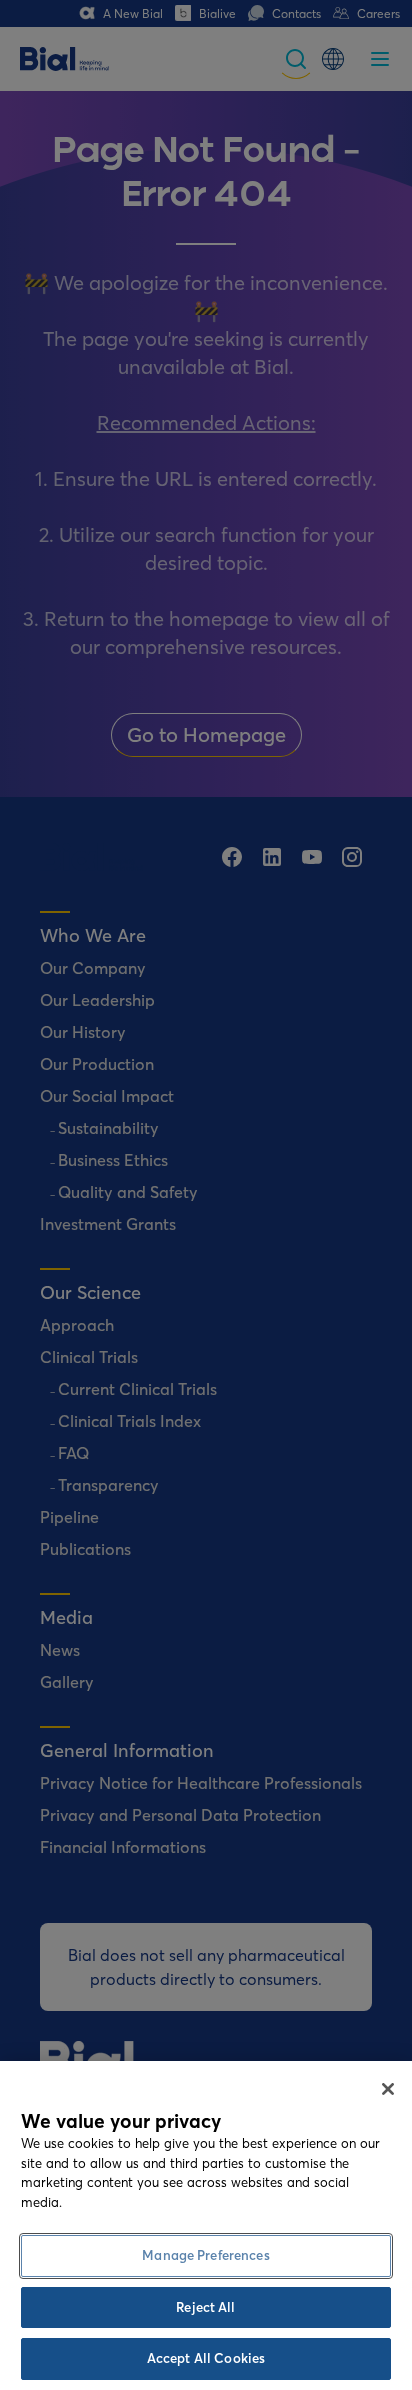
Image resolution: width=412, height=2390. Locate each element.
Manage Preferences (205, 2255)
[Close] (388, 2089)
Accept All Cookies (206, 2358)
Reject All (205, 2307)
